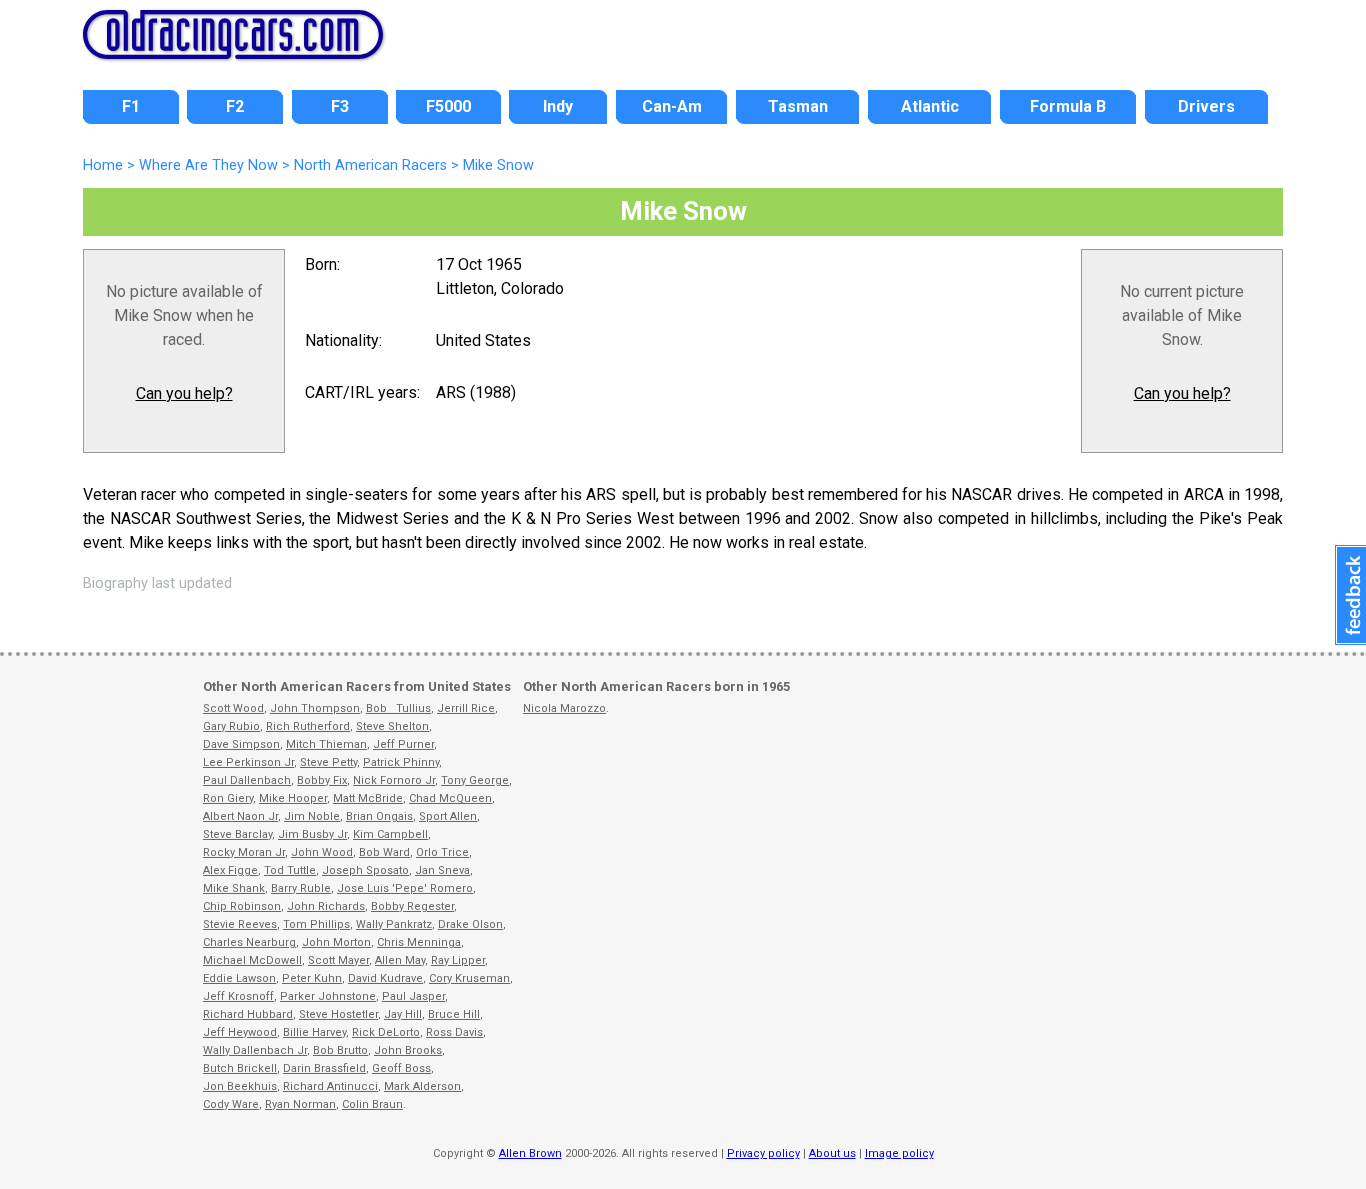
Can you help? (184, 393)
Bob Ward (384, 852)
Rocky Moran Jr (244, 852)
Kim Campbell (390, 834)
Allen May (400, 960)
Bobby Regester (412, 906)
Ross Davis (454, 1032)
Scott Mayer (338, 960)
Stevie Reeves (240, 924)
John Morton (336, 942)
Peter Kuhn (312, 978)
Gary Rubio (231, 726)
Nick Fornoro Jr (394, 780)
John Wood (322, 852)
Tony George (475, 780)
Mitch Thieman (326, 744)
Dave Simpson (241, 744)
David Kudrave (385, 978)
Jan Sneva (442, 870)
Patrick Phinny (401, 762)
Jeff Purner (403, 744)
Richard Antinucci (330, 1086)
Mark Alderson (422, 1086)
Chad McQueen (450, 798)
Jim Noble (312, 816)
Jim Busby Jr (312, 834)
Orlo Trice (442, 852)
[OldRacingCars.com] (233, 48)
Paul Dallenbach (247, 780)
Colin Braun (372, 1104)
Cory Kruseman (469, 978)
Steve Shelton (392, 726)
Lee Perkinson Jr (248, 762)
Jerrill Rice (466, 708)
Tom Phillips (316, 924)
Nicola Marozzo (564, 708)
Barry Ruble (301, 888)
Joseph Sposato (365, 870)
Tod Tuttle (290, 870)
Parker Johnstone (328, 996)
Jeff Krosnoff (238, 996)
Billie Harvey (314, 1032)
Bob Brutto (340, 1050)
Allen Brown (530, 1153)
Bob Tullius (398, 708)
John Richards (326, 906)
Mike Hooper (293, 798)
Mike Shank (234, 888)
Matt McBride (368, 798)
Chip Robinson (242, 906)
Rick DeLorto (386, 1032)
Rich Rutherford (308, 726)
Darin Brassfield (324, 1068)
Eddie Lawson (239, 978)
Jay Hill (403, 1014)
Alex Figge (230, 870)
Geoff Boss (401, 1068)
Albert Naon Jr (240, 816)
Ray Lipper (458, 960)
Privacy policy (763, 1153)
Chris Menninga (419, 942)
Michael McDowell (252, 960)
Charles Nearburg (249, 942)
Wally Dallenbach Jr (255, 1050)
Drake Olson (470, 924)
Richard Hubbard (248, 1014)
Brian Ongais (379, 816)
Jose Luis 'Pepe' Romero (405, 888)
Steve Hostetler (338, 1014)
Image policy (899, 1153)
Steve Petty (328, 762)
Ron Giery (228, 798)
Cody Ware (231, 1104)
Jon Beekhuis (240, 1086)
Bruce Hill (454, 1014)
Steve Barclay (237, 834)
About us (832, 1153)
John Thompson (315, 708)
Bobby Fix (322, 780)
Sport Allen (448, 816)
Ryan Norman (300, 1104)
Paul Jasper (413, 996)
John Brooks (408, 1050)
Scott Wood (233, 708)
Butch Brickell (240, 1068)
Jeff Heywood (240, 1032)
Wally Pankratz (394, 924)
